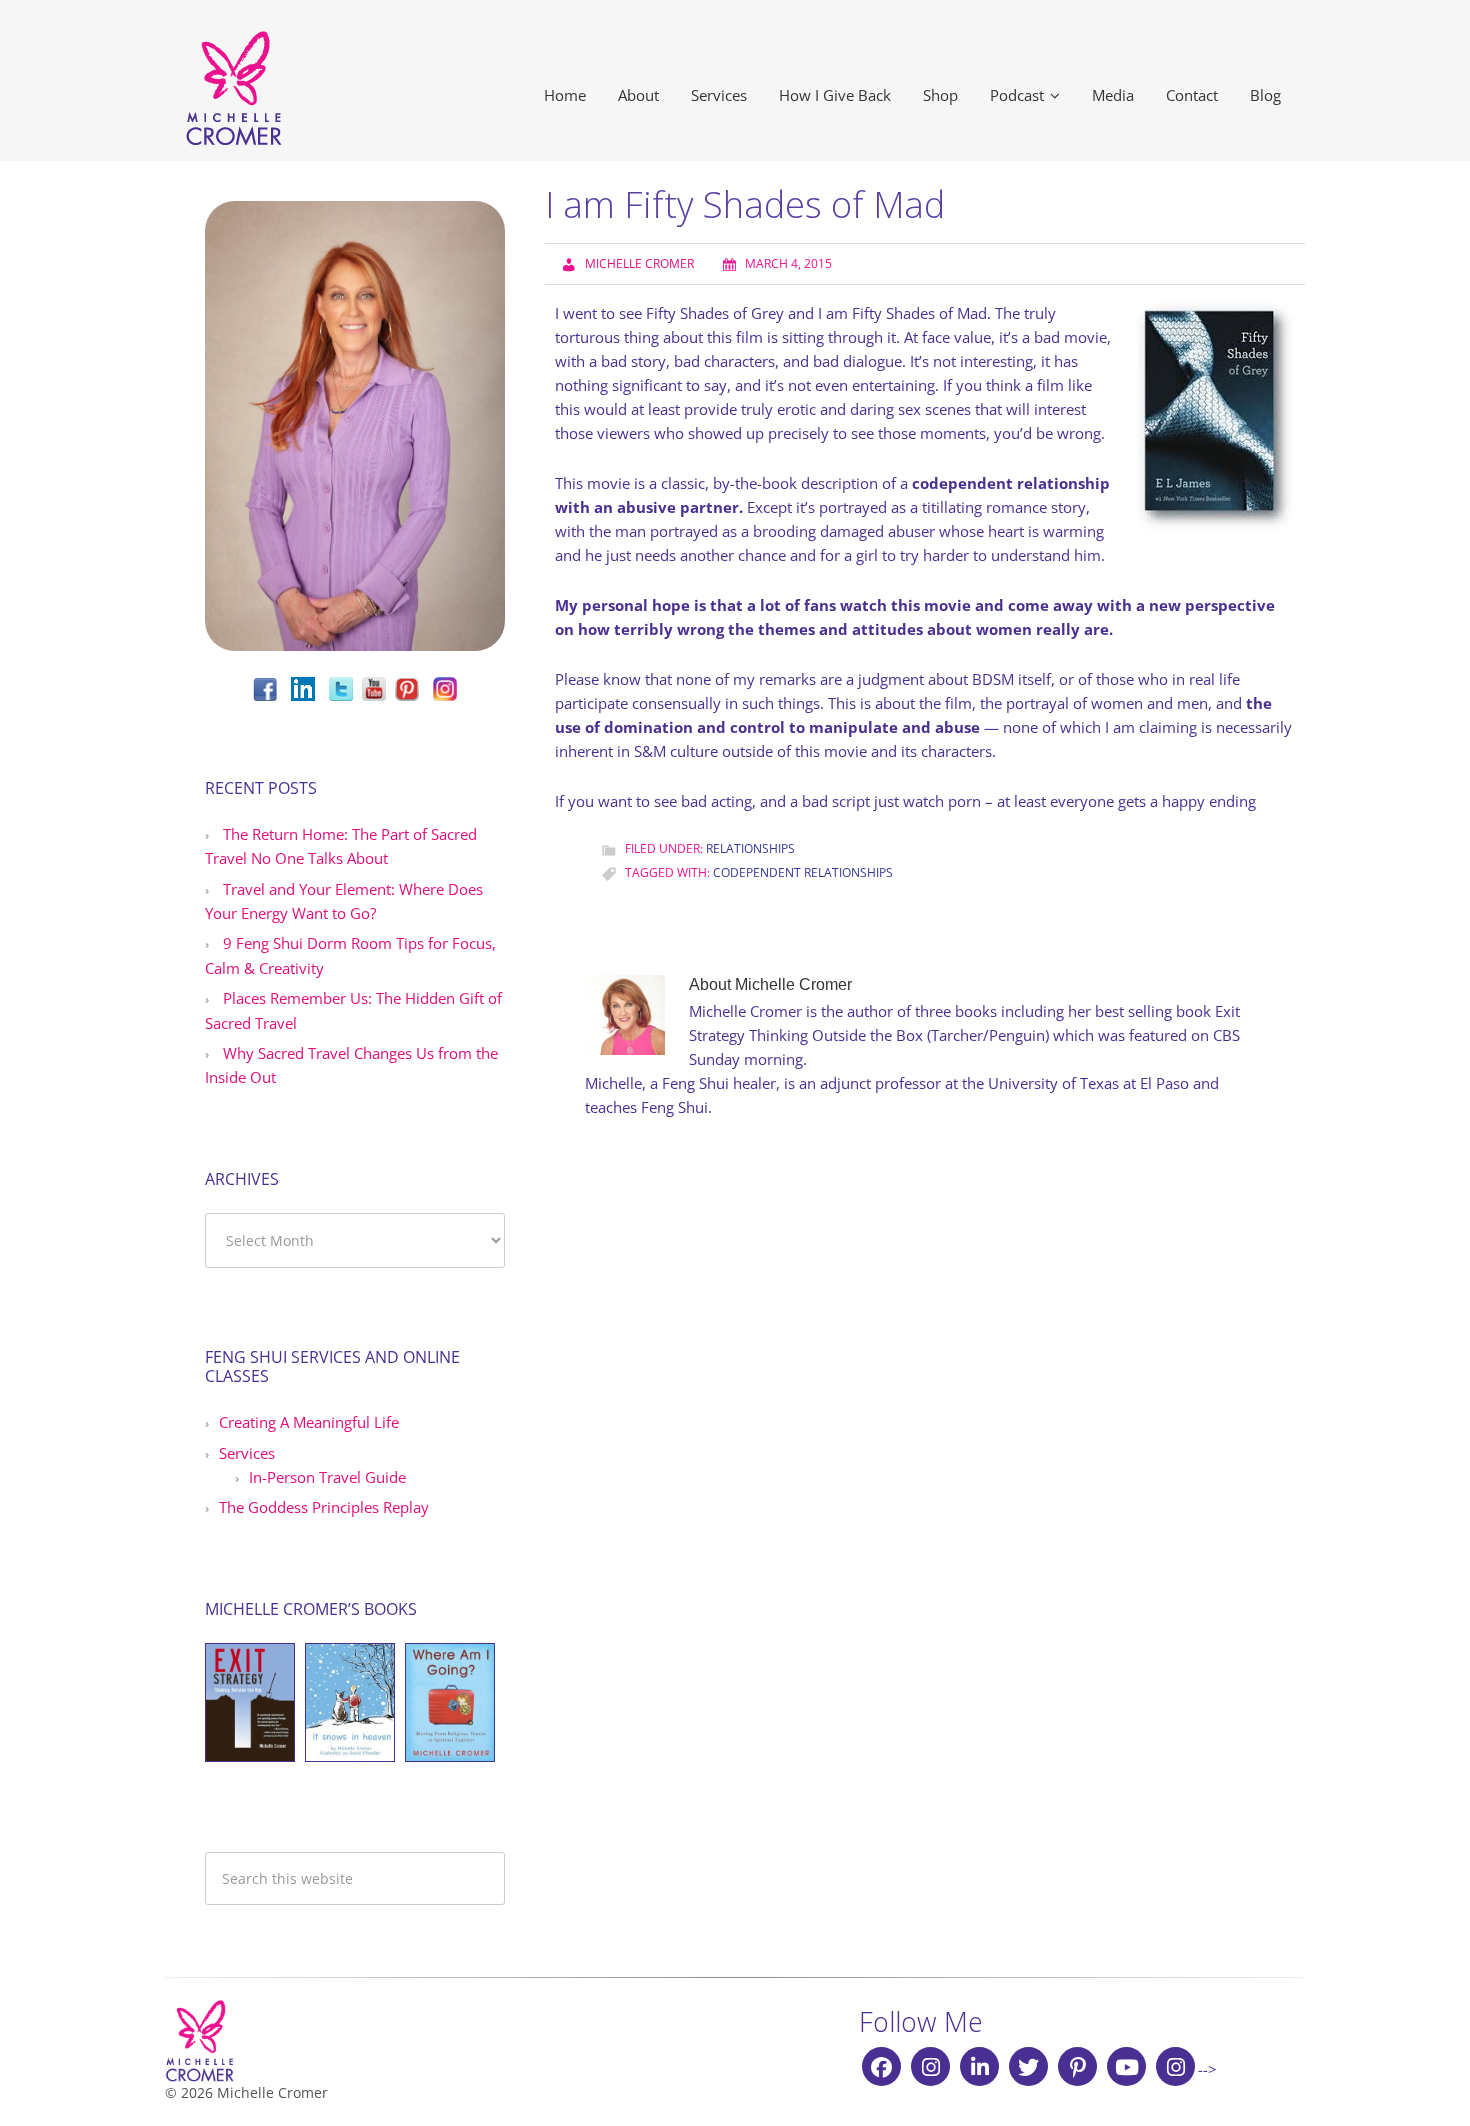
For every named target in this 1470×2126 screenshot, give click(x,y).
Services (247, 1453)
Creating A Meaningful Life (309, 1422)
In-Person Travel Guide (327, 1477)
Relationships (750, 848)
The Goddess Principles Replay (324, 1507)
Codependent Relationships (803, 872)
